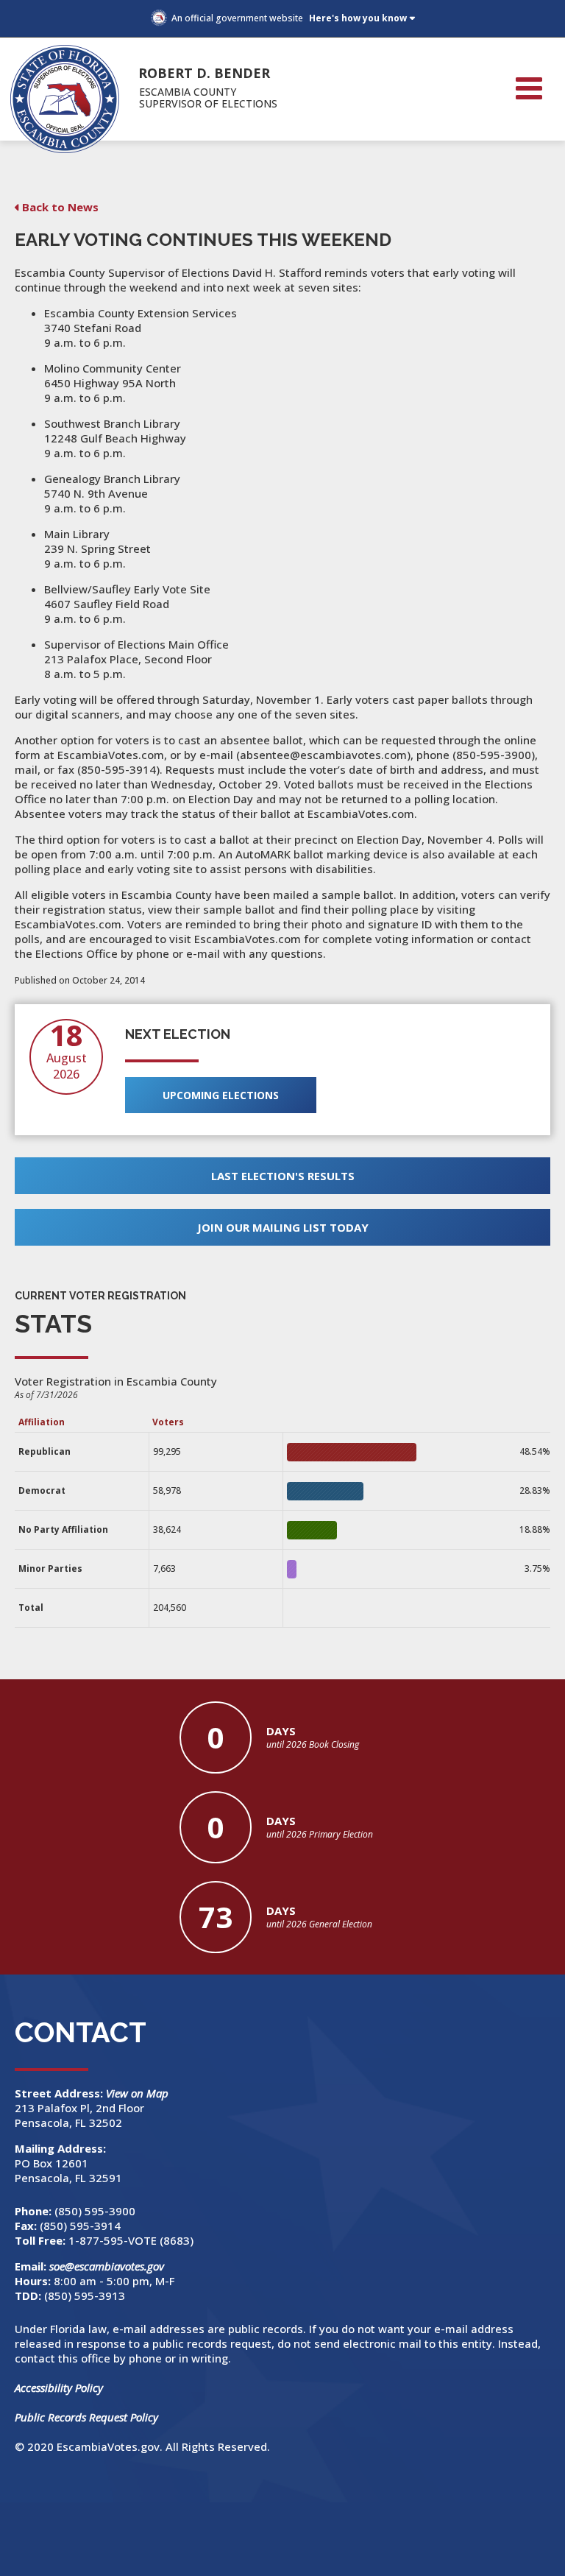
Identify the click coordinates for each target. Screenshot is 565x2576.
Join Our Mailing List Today (283, 1227)
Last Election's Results (283, 1176)
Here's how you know (358, 18)
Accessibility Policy (59, 2388)
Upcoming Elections (221, 1095)
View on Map (139, 2093)
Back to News (60, 207)
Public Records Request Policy (86, 2417)
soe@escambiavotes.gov (107, 2266)
